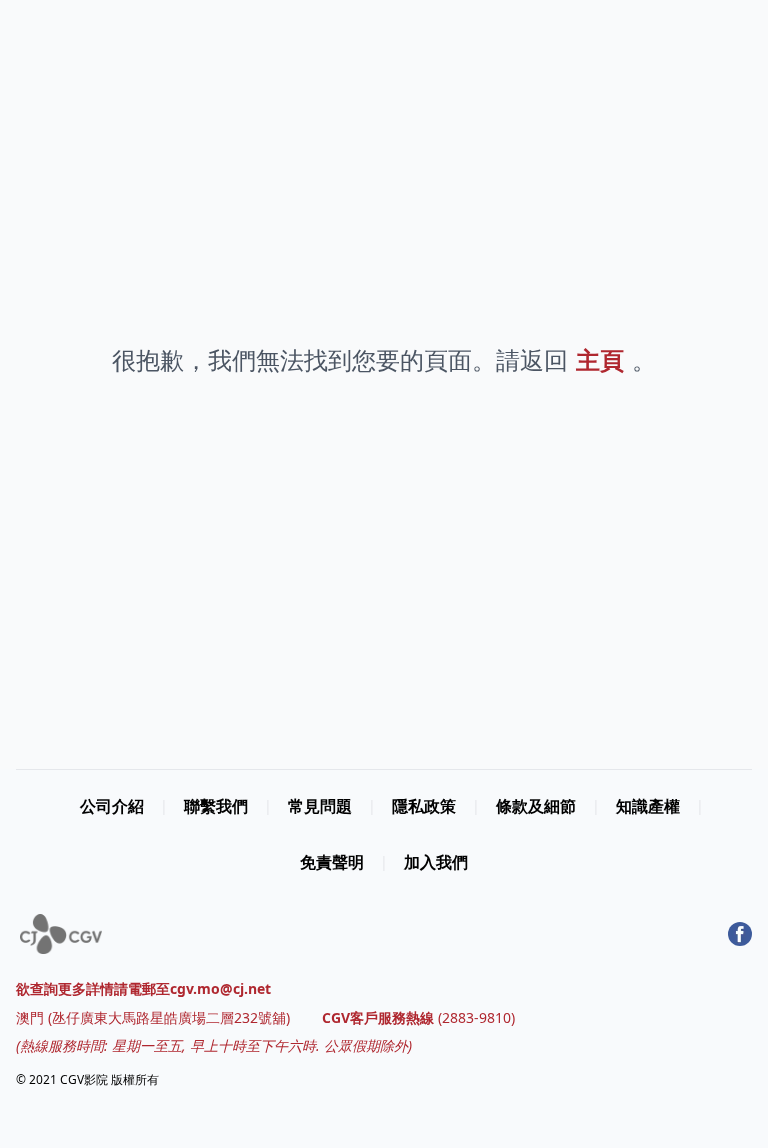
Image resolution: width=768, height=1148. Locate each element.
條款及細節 (536, 806)
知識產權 (648, 806)
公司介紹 (112, 806)
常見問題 (320, 806)
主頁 (600, 359)
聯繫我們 (216, 806)
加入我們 (436, 862)
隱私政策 (424, 806)
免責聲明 (332, 862)
